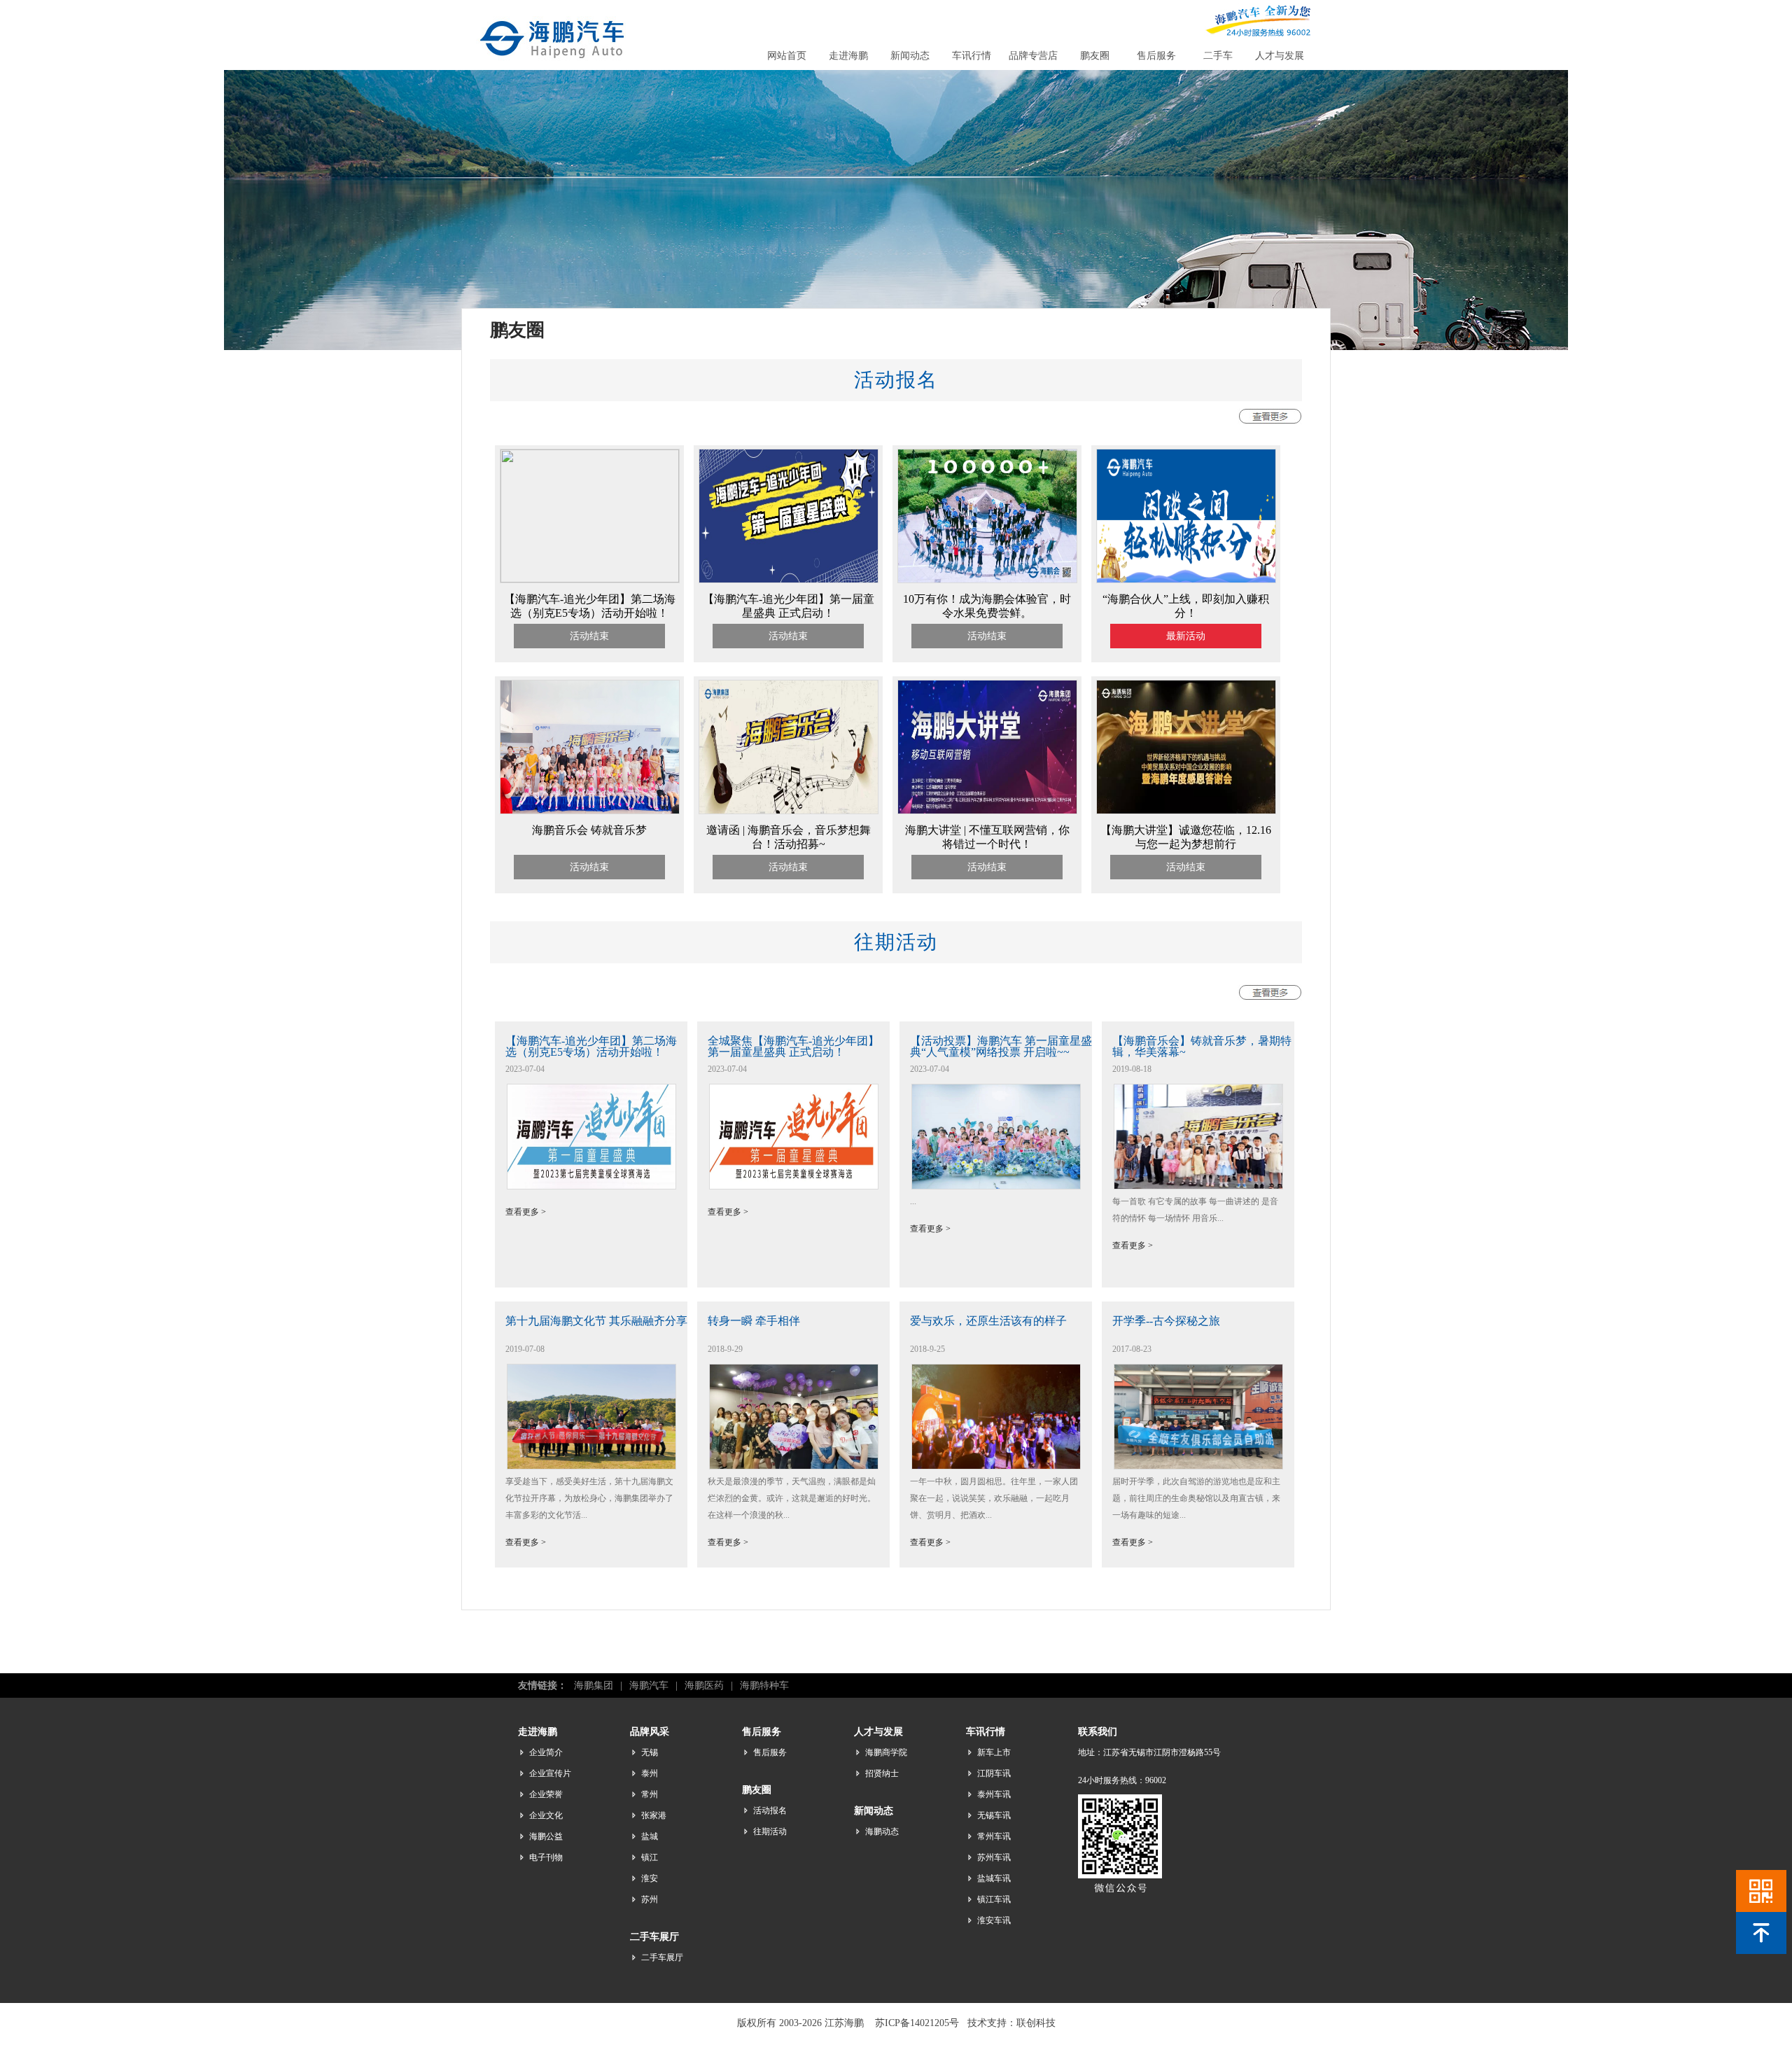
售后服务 (1156, 56)
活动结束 (589, 636)
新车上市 (994, 1752)
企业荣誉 (546, 1794)
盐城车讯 (994, 1878)
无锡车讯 (994, 1815)
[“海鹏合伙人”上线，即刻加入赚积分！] (1186, 580)
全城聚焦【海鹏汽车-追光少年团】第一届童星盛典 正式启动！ (793, 1046)
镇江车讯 (994, 1899)
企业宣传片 (550, 1773)
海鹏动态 (882, 1831)
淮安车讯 (994, 1920)
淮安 (650, 1878)
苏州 (650, 1899)
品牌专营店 (1033, 56)
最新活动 (1186, 636)
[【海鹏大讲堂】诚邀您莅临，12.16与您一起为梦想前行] (1186, 811)
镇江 (650, 1857)
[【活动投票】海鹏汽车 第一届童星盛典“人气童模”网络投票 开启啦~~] (996, 1186)
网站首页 (787, 56)
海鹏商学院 (886, 1752)
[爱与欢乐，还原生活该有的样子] (996, 1466)
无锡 (650, 1752)
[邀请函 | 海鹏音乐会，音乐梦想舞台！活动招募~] (789, 811)
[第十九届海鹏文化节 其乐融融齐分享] (591, 1466)
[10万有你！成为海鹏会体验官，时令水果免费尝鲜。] (987, 580)
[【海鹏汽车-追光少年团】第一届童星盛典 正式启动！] (789, 580)
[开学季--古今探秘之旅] (1198, 1466)
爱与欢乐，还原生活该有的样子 (988, 1321)
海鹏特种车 (764, 1685)
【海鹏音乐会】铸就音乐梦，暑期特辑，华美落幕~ (1202, 1046)
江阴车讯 (994, 1773)
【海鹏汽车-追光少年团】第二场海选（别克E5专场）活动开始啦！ (591, 1046)
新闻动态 (910, 56)
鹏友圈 (1095, 56)
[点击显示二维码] (1761, 1891)
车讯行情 (972, 56)
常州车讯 (994, 1836)
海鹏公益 (546, 1836)
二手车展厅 (662, 1957)
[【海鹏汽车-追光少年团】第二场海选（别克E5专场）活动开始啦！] (590, 579)
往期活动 (770, 1831)
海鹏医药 (704, 1685)
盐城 (650, 1836)
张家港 (654, 1815)
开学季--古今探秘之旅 (1166, 1321)
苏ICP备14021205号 (917, 2023)
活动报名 (770, 1810)
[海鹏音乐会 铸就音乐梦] (590, 811)
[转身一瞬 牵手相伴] (794, 1466)
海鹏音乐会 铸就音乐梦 (589, 830)
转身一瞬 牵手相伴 (754, 1321)
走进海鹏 (848, 56)
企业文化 (546, 1815)
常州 (650, 1794)
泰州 (650, 1773)
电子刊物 (546, 1857)
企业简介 (546, 1752)
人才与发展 (1280, 56)
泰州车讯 (994, 1794)
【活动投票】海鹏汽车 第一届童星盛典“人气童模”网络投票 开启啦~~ (1001, 1046)
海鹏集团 (594, 1685)
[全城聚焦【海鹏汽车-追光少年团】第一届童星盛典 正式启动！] (794, 1186)
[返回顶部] (1761, 1933)
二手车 (1218, 56)
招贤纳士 (882, 1773)
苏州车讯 (994, 1857)
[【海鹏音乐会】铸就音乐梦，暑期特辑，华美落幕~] (1198, 1186)
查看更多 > (526, 1212)
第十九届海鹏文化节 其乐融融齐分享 (596, 1321)
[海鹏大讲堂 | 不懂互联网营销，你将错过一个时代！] (987, 811)
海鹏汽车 (649, 1685)
